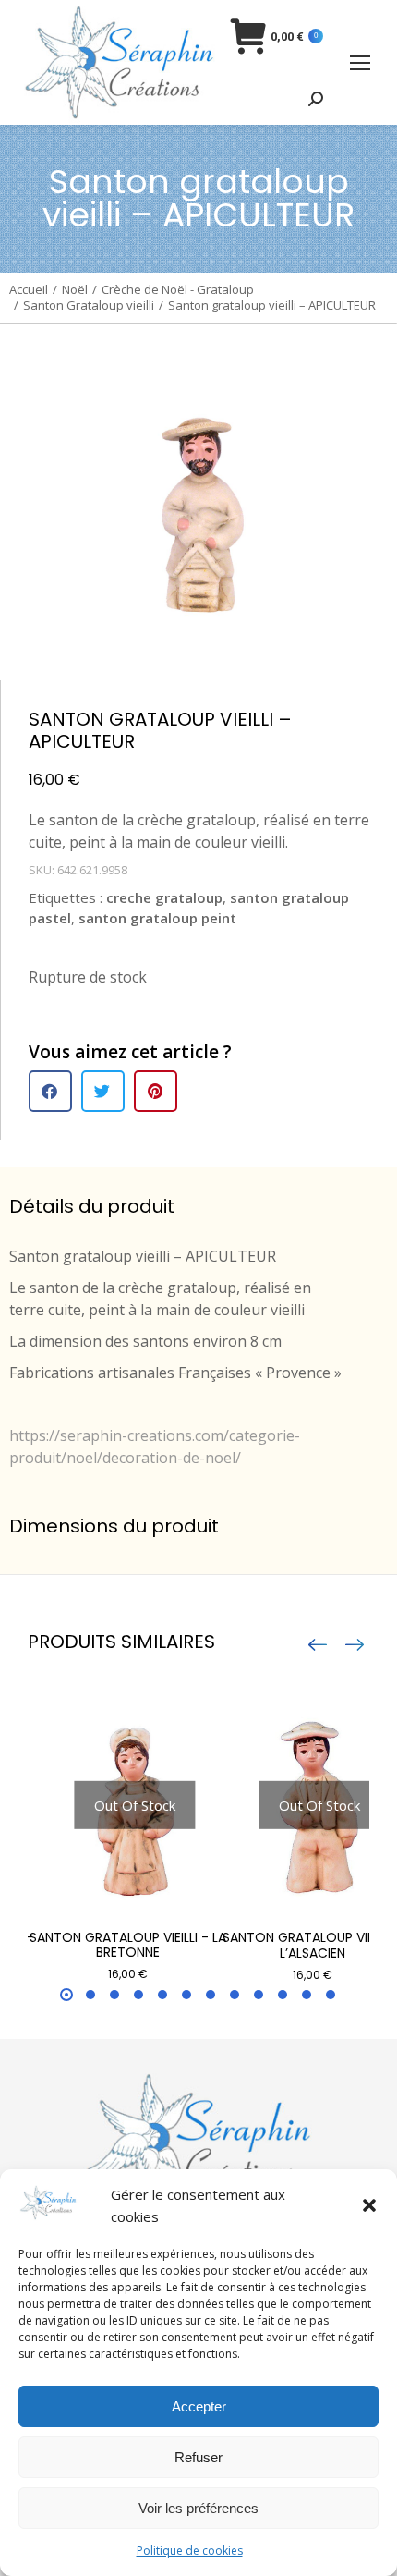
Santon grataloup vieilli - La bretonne (128, 1945)
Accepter (199, 2406)
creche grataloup (164, 897)
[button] (369, 2205)
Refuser (198, 2457)
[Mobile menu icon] (360, 63)
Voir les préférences (198, 2508)
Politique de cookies (190, 2551)
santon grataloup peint (157, 918)
